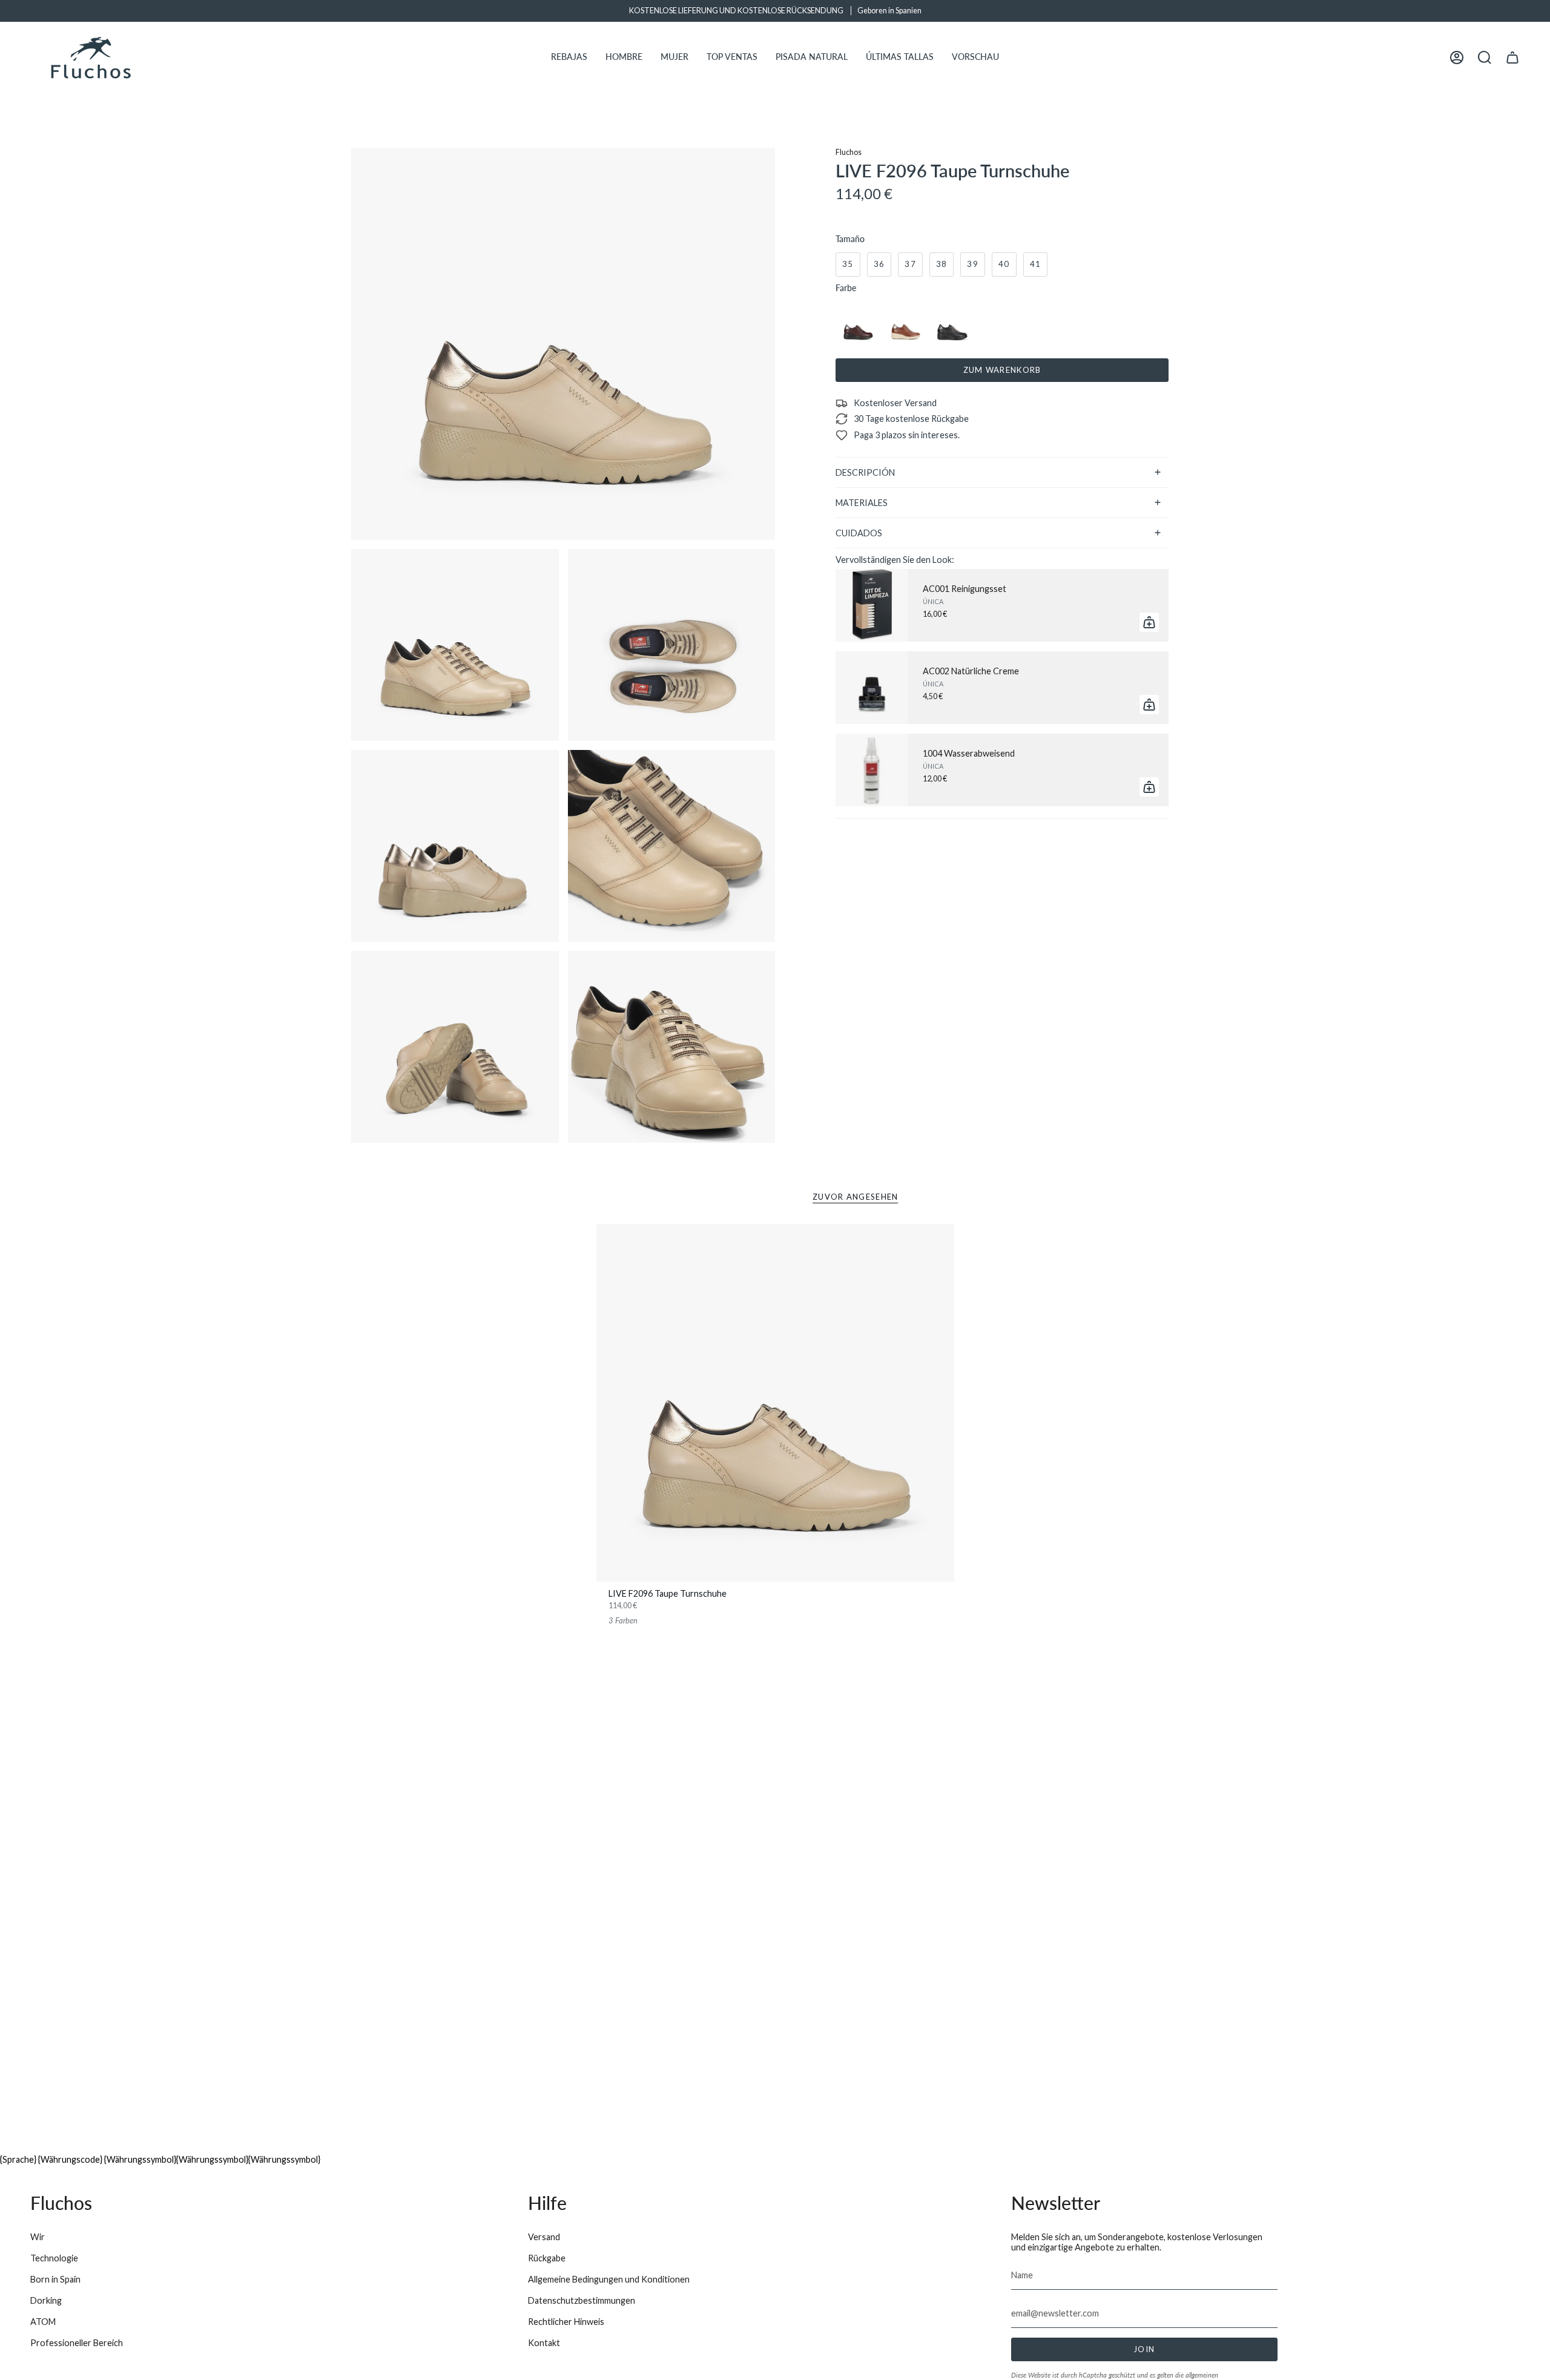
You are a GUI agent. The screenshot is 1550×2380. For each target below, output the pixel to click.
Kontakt (544, 2343)
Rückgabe (547, 2258)
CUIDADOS (859, 533)
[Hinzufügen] (1149, 622)
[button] (569, 58)
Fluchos (849, 152)
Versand (544, 2237)
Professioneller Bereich (77, 2343)
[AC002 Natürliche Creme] (872, 688)
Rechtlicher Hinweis (566, 2322)
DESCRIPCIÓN (865, 472)
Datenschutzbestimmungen (582, 2300)
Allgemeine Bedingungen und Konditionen (609, 2279)
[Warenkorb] (1512, 58)
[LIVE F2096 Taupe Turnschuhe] (775, 1403)
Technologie (54, 2258)
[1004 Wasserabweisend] (872, 770)
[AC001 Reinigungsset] (872, 605)
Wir (38, 2237)
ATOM (43, 2322)
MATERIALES (862, 503)
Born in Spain (55, 2279)
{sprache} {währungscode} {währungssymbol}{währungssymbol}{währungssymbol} (160, 2159)
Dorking (46, 2300)
